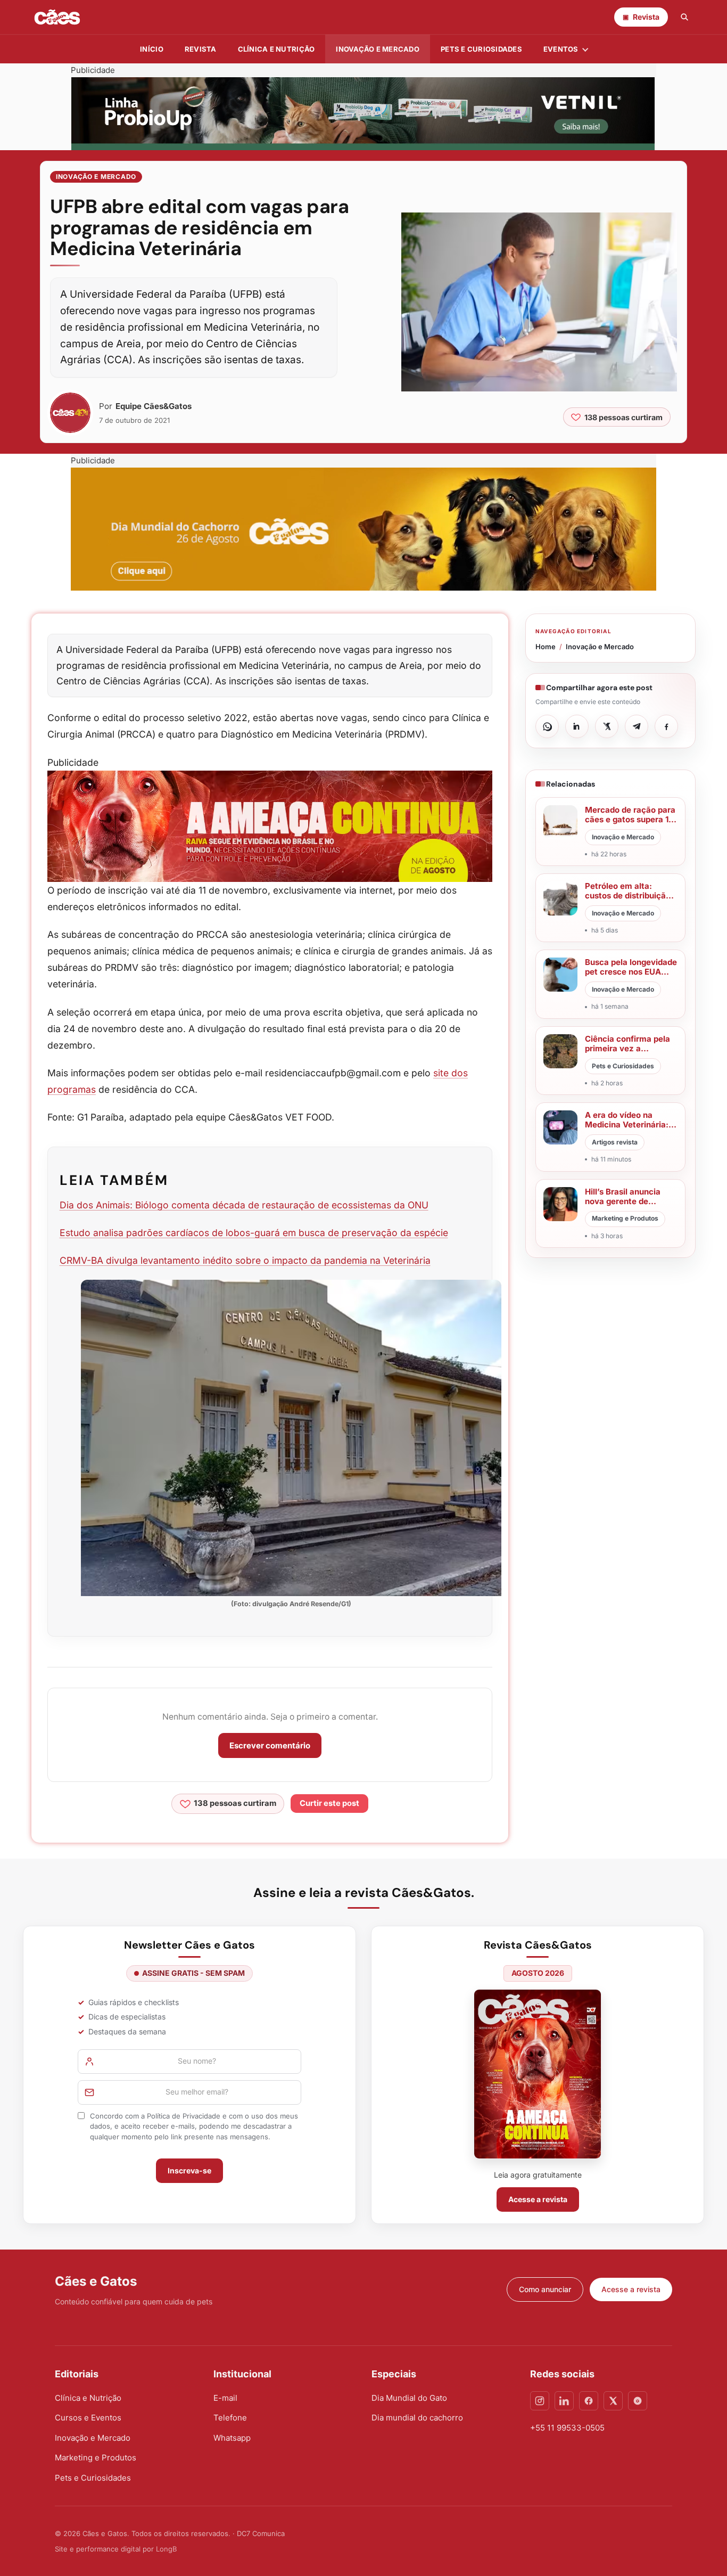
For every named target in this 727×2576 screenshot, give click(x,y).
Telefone (230, 2418)
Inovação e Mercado (378, 49)
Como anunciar (545, 2289)
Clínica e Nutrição (88, 2398)
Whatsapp (232, 2438)
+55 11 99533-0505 (567, 2428)
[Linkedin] (564, 2401)
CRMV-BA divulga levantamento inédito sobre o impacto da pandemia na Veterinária (245, 1260)
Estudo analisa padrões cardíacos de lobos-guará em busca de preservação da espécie (254, 1233)
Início (152, 49)
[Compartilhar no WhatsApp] (547, 726)
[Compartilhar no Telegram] (637, 726)
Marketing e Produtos (96, 2458)
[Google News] (638, 2401)
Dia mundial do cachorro (417, 2418)
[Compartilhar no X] (607, 726)
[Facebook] (589, 2401)
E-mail (225, 2398)
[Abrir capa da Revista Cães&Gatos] (538, 2074)
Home (546, 647)
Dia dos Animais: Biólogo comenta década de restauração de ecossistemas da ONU (244, 1205)
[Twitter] (613, 2401)
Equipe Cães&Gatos (154, 406)
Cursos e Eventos (88, 2418)
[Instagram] (540, 2401)
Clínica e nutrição (276, 49)
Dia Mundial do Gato (409, 2398)
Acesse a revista (538, 2199)
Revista (201, 49)
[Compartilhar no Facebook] (666, 726)
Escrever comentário (270, 1745)
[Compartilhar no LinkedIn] (577, 726)
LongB (166, 2549)
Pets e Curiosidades (481, 49)
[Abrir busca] (684, 17)
